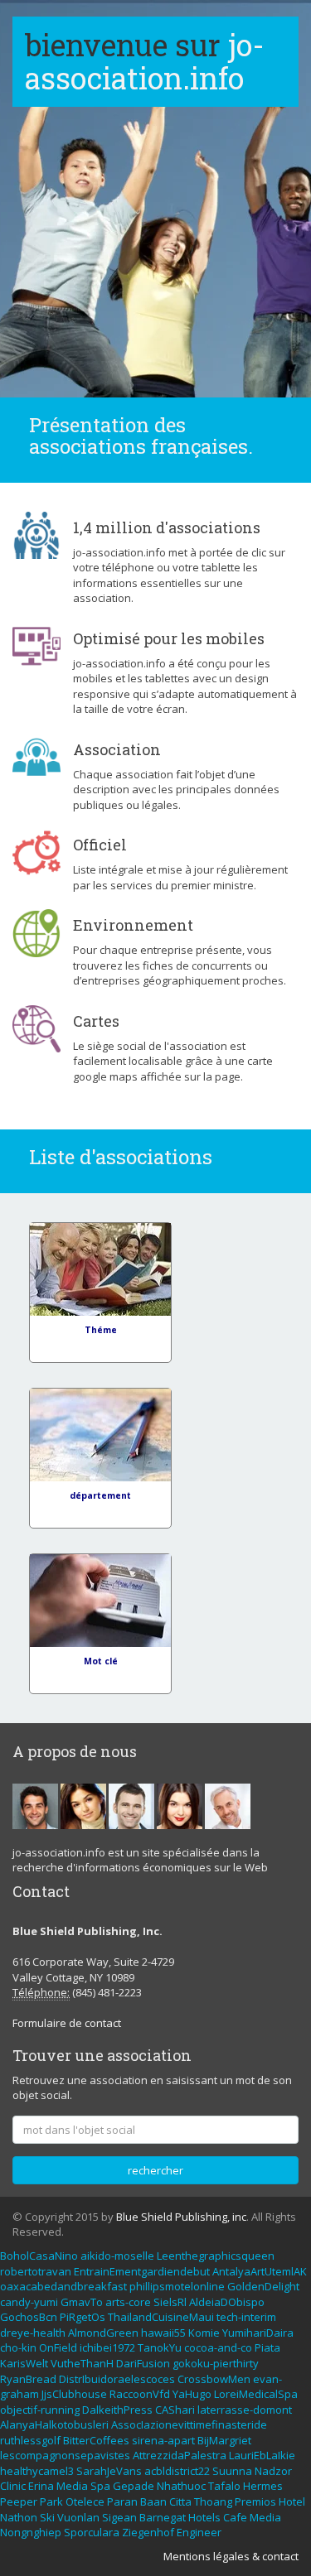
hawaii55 (163, 2333)
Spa (100, 2486)
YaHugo (192, 2394)
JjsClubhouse (74, 2394)
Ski (47, 2517)
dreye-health (33, 2333)
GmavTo (82, 2302)
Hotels (204, 2517)
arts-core (128, 2302)
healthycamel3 (37, 2471)
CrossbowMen (214, 2379)
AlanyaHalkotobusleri (54, 2424)
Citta (180, 2501)
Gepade (134, 2486)
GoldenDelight (263, 2286)
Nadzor (273, 2471)
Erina (41, 2486)
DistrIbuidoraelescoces (117, 2379)
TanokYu (160, 2347)
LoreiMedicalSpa (256, 2394)
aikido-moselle (117, 2256)
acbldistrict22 (177, 2471)
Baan (153, 2501)
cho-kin (18, 2347)
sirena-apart (163, 2440)
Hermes (263, 2486)
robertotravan (36, 2271)
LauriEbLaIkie (262, 2455)
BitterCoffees (96, 2440)
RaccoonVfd (140, 2394)
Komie (204, 2333)
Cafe (235, 2517)
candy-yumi (29, 2302)
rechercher (155, 2170)
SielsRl (170, 2302)
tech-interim (246, 2317)
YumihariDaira (258, 2333)
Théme (101, 1330)
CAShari (175, 2410)
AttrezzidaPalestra (180, 2455)
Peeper (19, 2501)
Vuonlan (78, 2517)
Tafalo (224, 2486)
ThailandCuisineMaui (161, 2317)
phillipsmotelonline (177, 2286)
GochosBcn (29, 2317)
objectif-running (40, 2410)
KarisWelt (24, 2363)
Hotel (292, 2501)
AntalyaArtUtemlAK (260, 2271)
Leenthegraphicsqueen (216, 2256)
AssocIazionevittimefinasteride (189, 2424)
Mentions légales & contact (231, 2556)
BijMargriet (224, 2440)
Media (72, 2486)
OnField (58, 2347)
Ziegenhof (148, 2532)
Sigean (119, 2517)
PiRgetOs (83, 2317)
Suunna (232, 2471)
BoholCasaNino (39, 2256)
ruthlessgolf (30, 2440)
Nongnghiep (31, 2532)
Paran (122, 2501)
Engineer (199, 2532)
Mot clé (101, 1661)
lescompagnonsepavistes (65, 2455)
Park (51, 2501)
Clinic (13, 2486)
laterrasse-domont (245, 2410)
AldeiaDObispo (227, 2302)
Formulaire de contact (67, 2023)
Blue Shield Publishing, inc (181, 2217)
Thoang (213, 2501)
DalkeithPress (117, 2410)
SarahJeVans (109, 2471)
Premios (255, 2501)
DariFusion (143, 2363)
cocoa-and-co (218, 2347)
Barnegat (163, 2517)
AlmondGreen (103, 2333)
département (100, 1495)
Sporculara (92, 2532)
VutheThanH (82, 2363)
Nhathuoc (181, 2486)
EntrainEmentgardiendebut (142, 2271)
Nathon (19, 2517)
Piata (267, 2347)
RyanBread (28, 2379)
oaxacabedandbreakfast (63, 2286)
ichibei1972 (107, 2347)
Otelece (85, 2501)
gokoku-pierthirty (216, 2363)
